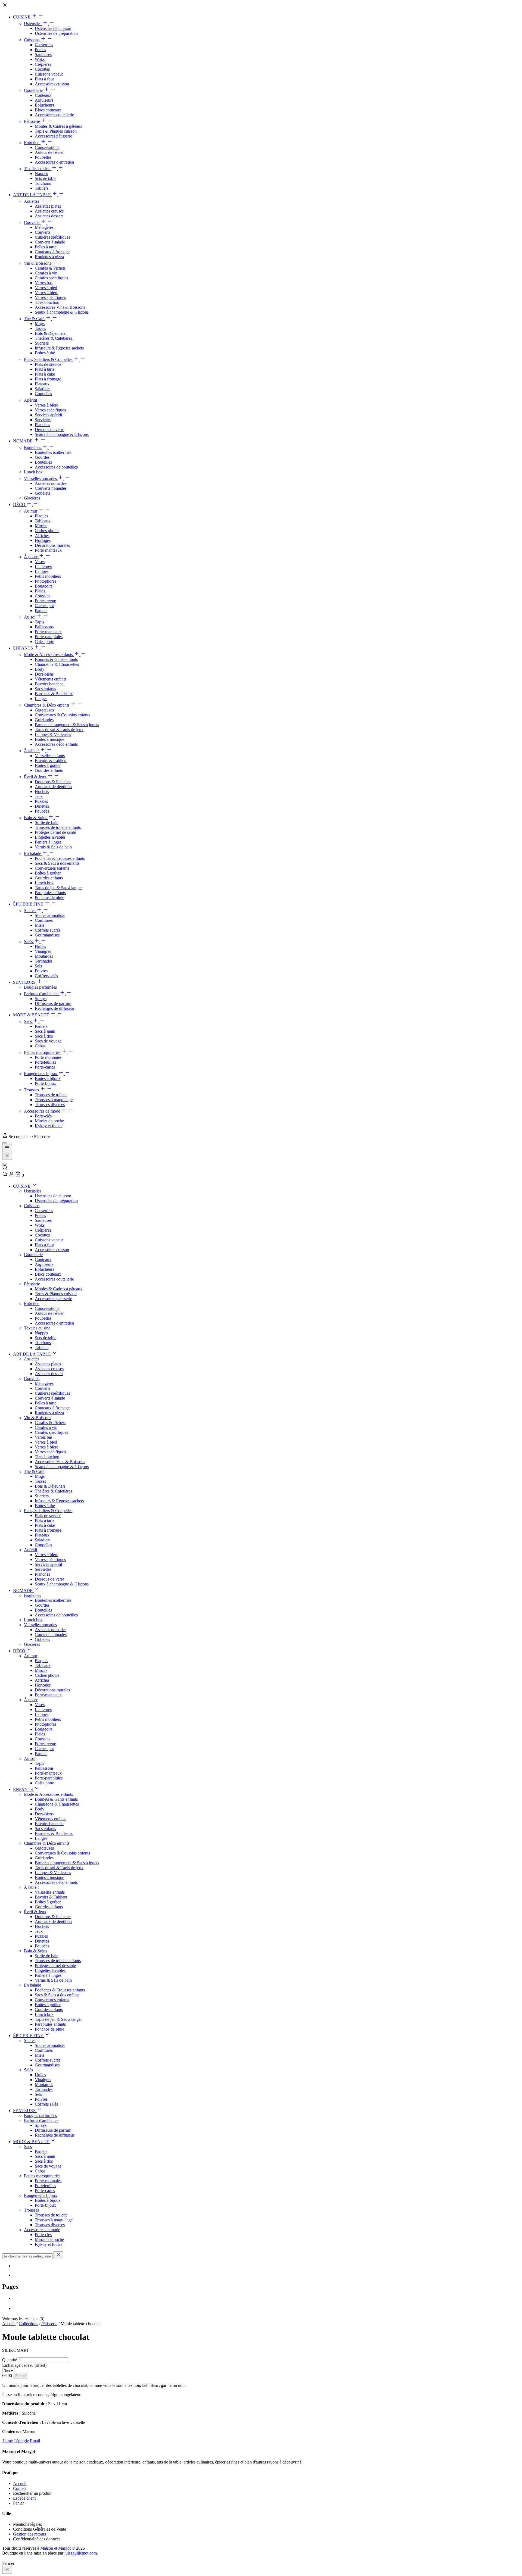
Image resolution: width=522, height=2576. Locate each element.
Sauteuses (43, 54)
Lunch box (33, 472)
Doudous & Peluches (53, 782)
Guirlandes (44, 720)
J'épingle (21, 2441)
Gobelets (42, 493)
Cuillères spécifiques (52, 237)
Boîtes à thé (45, 353)
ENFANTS (24, 648)
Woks (40, 59)
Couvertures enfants (52, 868)
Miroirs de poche (49, 1121)
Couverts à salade (50, 242)
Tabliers (42, 188)
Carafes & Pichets (50, 268)
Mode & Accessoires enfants (49, 655)
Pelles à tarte (46, 247)
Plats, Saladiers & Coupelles (49, 359)
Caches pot (44, 606)
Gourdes (42, 457)
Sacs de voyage (48, 1041)
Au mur (31, 511)
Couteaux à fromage (52, 252)
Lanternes (43, 566)
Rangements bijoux (41, 1074)
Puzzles (41, 801)
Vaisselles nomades (41, 478)
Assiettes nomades (51, 483)
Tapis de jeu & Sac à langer (58, 888)
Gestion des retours (29, 2534)
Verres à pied (46, 288)
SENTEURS (25, 982)
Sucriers (42, 343)
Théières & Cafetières (53, 338)
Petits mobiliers (48, 576)
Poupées (42, 811)
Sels (38, 966)
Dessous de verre (49, 430)
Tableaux (43, 521)
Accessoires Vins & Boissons (60, 307)
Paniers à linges (48, 842)
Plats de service (48, 364)
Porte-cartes (45, 1067)
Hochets (42, 791)
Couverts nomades (51, 488)
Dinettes (42, 806)
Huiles (40, 946)
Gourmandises (47, 935)
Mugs (40, 324)
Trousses (32, 1090)
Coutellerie (34, 90)
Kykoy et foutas (49, 1126)
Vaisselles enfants (50, 756)
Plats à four (44, 79)
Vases (40, 562)
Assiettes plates (48, 206)
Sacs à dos (44, 1036)
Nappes (41, 174)
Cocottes (42, 69)
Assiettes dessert (49, 216)
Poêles (40, 50)
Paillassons (44, 627)
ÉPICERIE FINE (29, 904)
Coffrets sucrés (48, 930)
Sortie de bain (47, 822)
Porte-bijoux (45, 1083)
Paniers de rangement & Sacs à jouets (67, 725)
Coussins (43, 596)
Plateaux (42, 384)
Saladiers (43, 389)
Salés (29, 942)
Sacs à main (45, 1031)
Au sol (30, 617)
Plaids (40, 591)
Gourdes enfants (49, 770)
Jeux (39, 796)
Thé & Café (35, 319)
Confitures (44, 920)
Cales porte (44, 641)
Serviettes (43, 420)
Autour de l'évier (49, 152)
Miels (40, 925)
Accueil (9, 2324)
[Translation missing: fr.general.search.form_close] (58, 2255)
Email (35, 2441)
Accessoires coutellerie (54, 115)
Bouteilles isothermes (53, 452)
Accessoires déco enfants (56, 744)
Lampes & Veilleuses (53, 734)
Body (40, 669)
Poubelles (43, 157)
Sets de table (46, 178)
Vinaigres (43, 951)
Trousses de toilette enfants (58, 827)
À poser (31, 557)
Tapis (39, 622)
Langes (41, 699)
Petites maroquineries (43, 1052)
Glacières (32, 498)
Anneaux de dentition (53, 787)
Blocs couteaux (48, 110)
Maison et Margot (55, 2548)
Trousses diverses (50, 1105)
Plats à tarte (45, 369)
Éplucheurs (44, 105)
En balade (33, 853)
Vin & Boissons (38, 263)
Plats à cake (45, 374)
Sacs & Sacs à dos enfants (57, 863)
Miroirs (41, 526)
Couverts (32, 222)
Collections (28, 2324)
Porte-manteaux (48, 550)
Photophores (46, 581)
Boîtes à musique (49, 739)
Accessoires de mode (43, 1111)
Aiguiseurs (44, 100)
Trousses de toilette (51, 1095)
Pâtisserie (32, 121)
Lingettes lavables (50, 837)
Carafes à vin (46, 273)
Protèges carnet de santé (55, 832)
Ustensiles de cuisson (53, 28)
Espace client (24, 2498)
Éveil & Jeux (36, 777)
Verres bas (44, 283)
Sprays (41, 999)
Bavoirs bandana (49, 684)
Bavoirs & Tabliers (51, 761)
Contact (20, 2488)
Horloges (43, 540)
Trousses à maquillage (54, 1100)
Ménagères (44, 227)
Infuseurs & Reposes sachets (59, 348)
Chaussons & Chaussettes (57, 664)
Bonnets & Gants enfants (56, 659)
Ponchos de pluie (49, 897)
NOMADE (23, 441)
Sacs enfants (45, 689)
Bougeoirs (44, 586)
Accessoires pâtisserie (53, 136)
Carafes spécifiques (51, 278)
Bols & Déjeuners (50, 333)
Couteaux (43, 95)
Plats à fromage (48, 379)
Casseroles (44, 45)
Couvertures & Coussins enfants (62, 715)
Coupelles (43, 394)
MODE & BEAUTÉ (32, 1015)
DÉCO (20, 505)
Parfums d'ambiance (42, 994)
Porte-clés (43, 1116)
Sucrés (30, 911)
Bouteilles (33, 447)
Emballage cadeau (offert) (24, 2365)
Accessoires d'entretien (54, 162)
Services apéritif (49, 415)
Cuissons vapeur (49, 74)
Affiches (42, 536)
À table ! (32, 751)
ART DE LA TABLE (32, 195)
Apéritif (31, 400)
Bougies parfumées (40, 987)
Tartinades (44, 961)
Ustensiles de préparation (56, 33)
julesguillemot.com (81, 2553)
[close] (7, 2570)
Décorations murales (52, 545)
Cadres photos (47, 531)
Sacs (28, 1021)
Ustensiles (33, 24)
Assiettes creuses (49, 211)
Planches (42, 425)
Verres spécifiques (50, 297)
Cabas (40, 1046)
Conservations (47, 147)
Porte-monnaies (48, 1057)
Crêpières (43, 64)
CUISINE (22, 17)
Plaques (41, 516)
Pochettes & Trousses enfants (60, 858)
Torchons (43, 183)
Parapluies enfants (50, 893)
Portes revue (45, 601)
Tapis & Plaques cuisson (56, 131)
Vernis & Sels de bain (53, 847)
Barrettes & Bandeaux (54, 694)
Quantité (10, 2360)
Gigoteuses (44, 710)
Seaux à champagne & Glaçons (62, 312)
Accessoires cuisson (52, 84)
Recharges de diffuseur (55, 1008)
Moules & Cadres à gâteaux (59, 126)
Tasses (40, 328)
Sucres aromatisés (50, 915)
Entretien (32, 143)
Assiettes (32, 201)
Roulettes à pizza (49, 257)
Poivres (41, 971)
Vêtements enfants (51, 679)
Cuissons (32, 40)
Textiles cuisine (38, 169)
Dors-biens (44, 674)
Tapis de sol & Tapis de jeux (59, 730)
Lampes (42, 571)
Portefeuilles (45, 1062)
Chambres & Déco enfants (47, 705)
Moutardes (44, 956)
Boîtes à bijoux (48, 1078)
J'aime (7, 2441)
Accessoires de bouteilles (56, 467)
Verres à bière (46, 293)
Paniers (41, 611)
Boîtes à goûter (48, 765)
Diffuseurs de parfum (53, 1003)
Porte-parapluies (49, 637)
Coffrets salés (46, 976)
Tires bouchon (47, 302)
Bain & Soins (36, 818)
